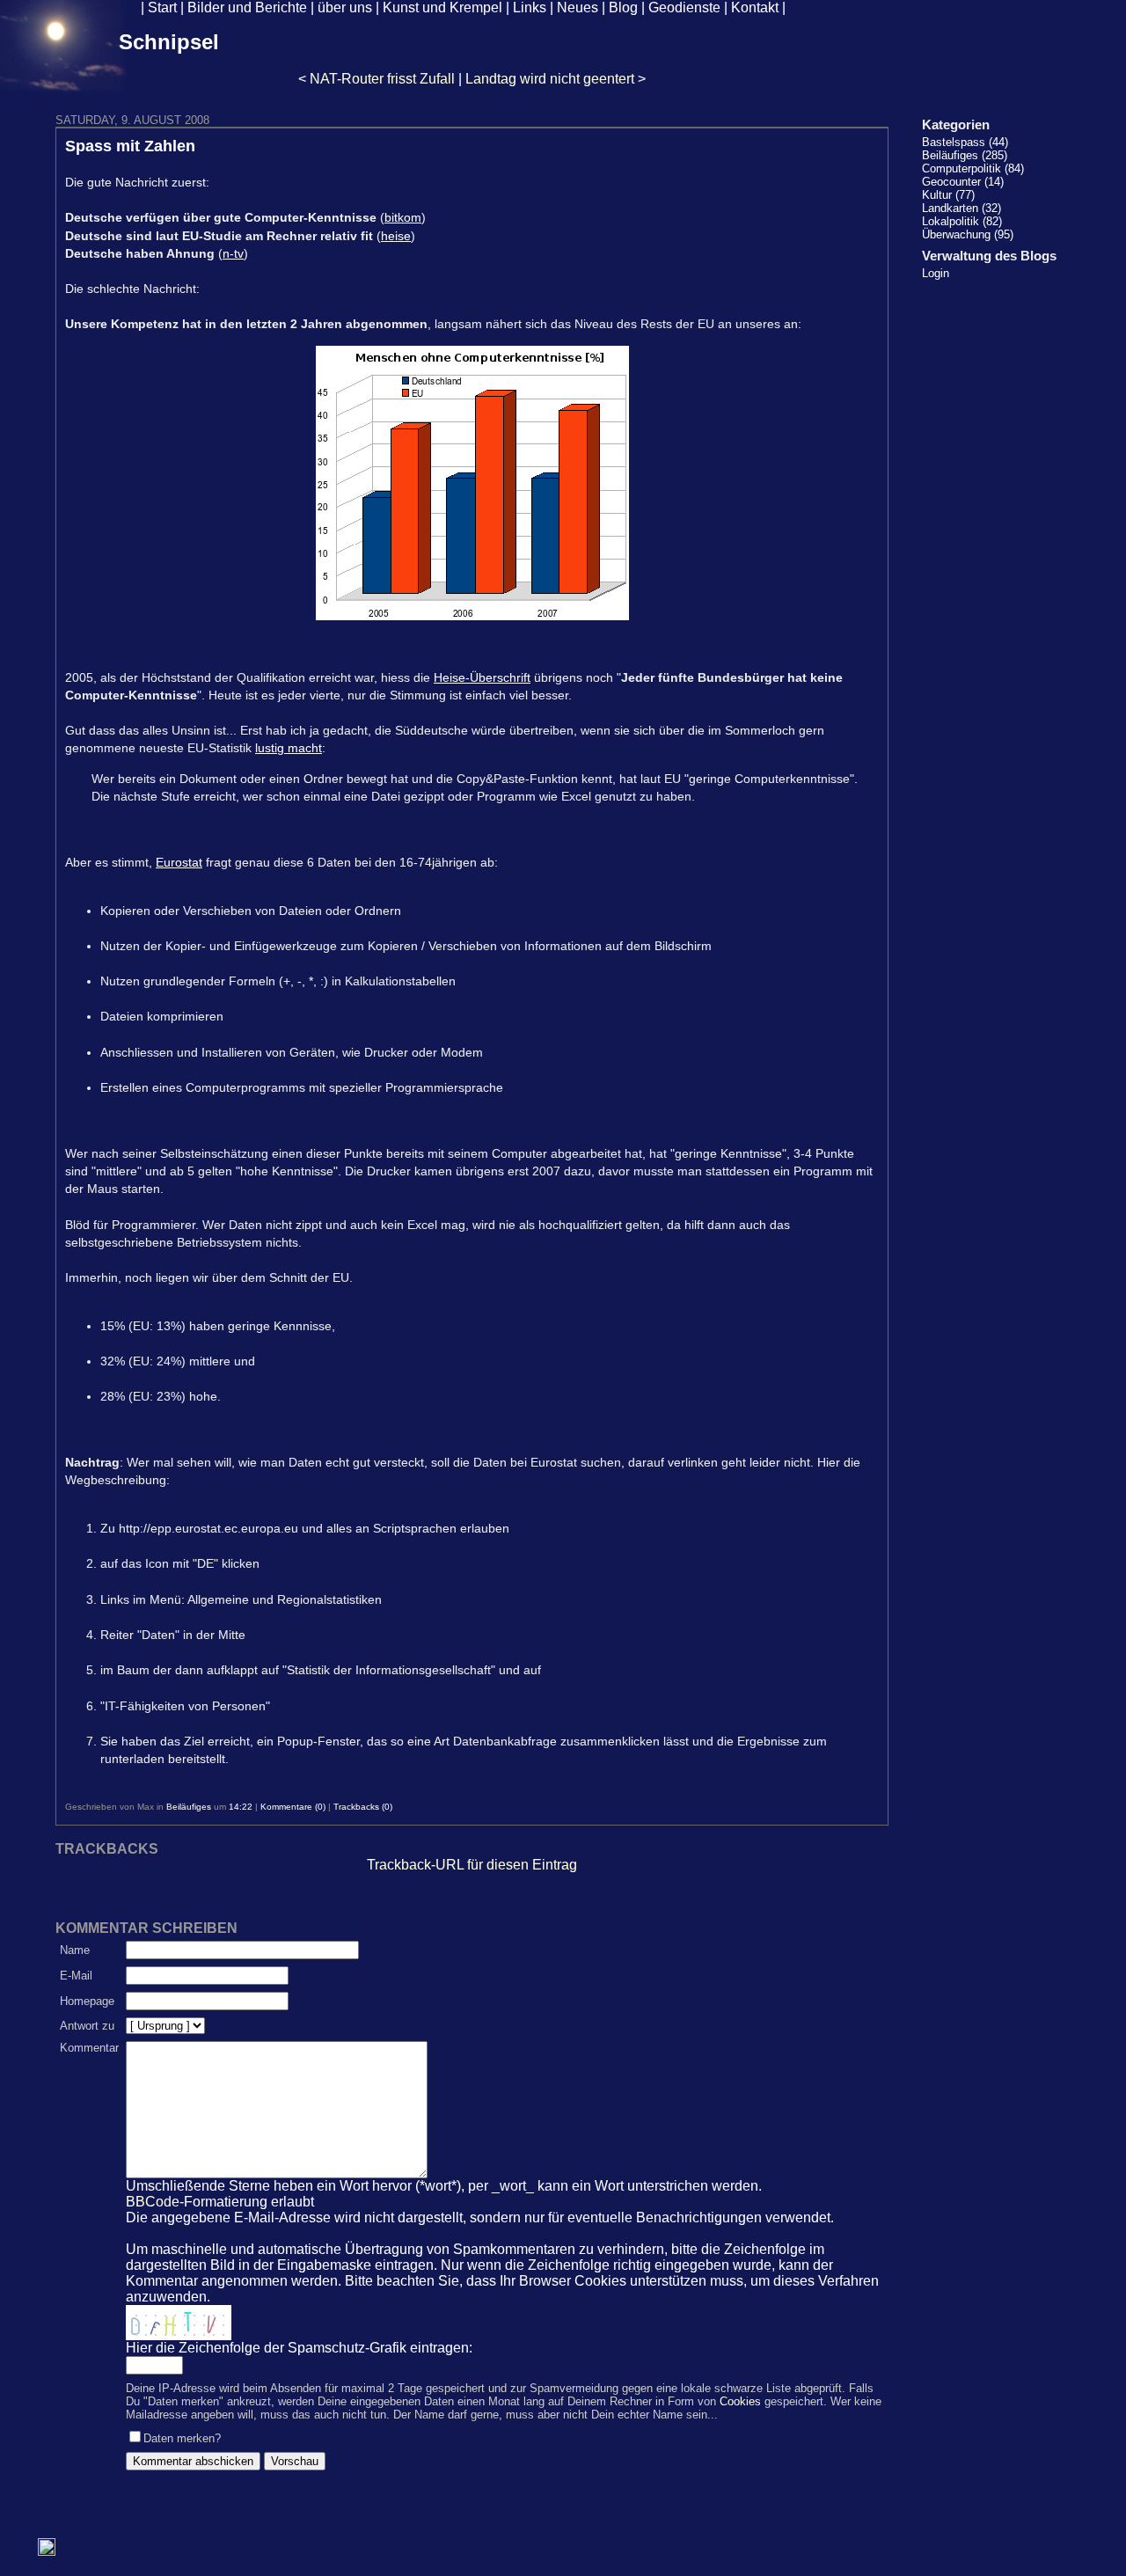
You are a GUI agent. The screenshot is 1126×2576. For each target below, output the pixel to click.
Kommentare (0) (293, 1807)
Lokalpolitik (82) (962, 221)
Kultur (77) (948, 195)
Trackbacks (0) (363, 1807)
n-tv (233, 253)
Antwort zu (87, 2026)
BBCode (153, 2202)
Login (936, 273)
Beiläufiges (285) (965, 155)
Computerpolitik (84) (973, 168)
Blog (623, 7)
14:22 (241, 1807)
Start (162, 7)
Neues (578, 7)
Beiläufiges (189, 1807)
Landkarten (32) (961, 208)
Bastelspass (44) (965, 142)
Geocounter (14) (963, 182)
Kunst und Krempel (442, 7)
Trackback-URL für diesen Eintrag (472, 1865)
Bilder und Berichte (247, 7)
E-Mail (76, 1976)
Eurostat (179, 862)
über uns (345, 7)
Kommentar (89, 2048)
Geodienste (684, 7)
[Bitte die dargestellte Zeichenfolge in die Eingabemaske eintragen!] (179, 2323)
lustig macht (289, 748)
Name (75, 1950)
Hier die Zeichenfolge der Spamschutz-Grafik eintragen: (299, 2348)
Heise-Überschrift (482, 677)
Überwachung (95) (968, 234)
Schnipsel (169, 42)
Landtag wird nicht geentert (550, 79)
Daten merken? (182, 2438)
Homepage (87, 2001)
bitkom (403, 217)
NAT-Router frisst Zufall (382, 79)
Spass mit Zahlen (130, 146)
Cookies (740, 2401)
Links (530, 7)
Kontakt (755, 7)
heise (396, 236)
